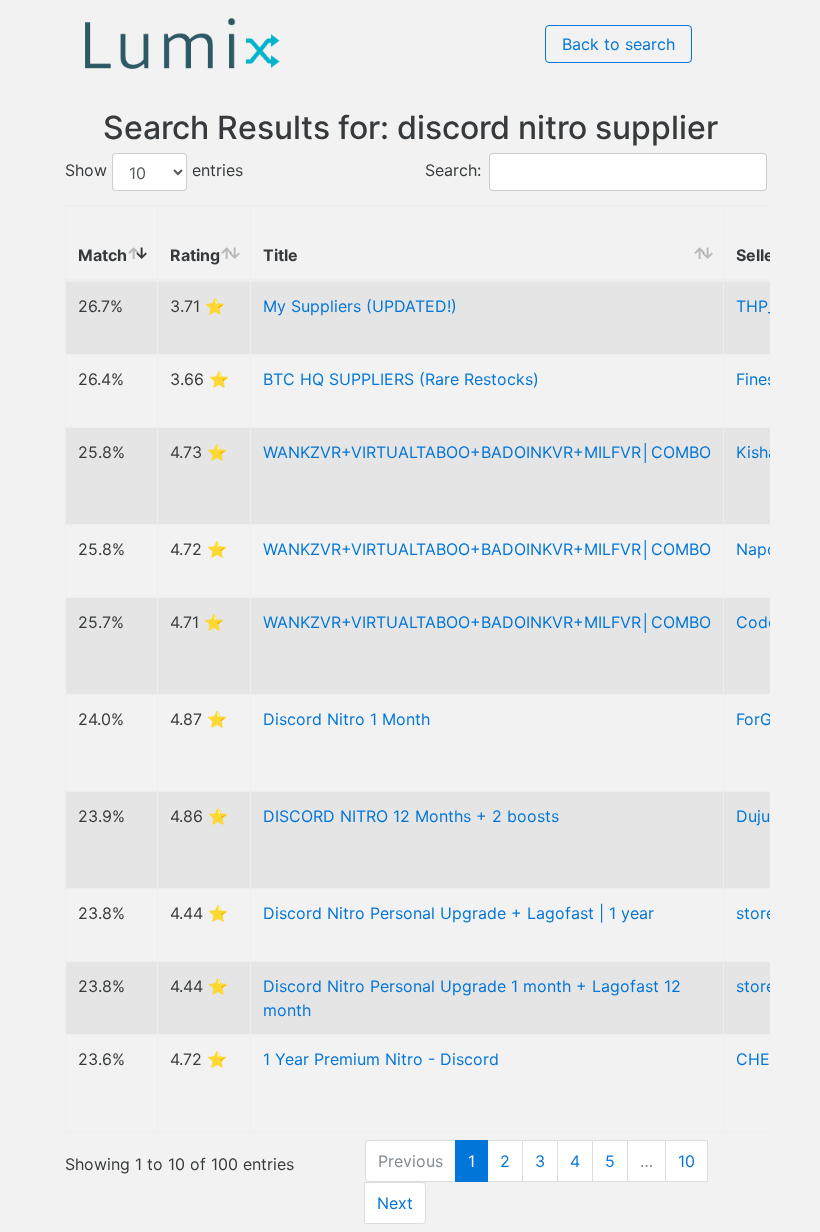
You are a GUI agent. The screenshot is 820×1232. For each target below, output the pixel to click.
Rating (195, 255)
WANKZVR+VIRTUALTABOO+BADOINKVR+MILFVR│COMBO (487, 452)
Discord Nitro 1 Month (346, 719)
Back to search (618, 44)
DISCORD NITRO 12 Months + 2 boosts (411, 816)
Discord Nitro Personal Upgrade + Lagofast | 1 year (458, 913)
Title (280, 255)
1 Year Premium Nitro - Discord (381, 1059)
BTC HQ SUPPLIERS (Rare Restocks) (401, 379)
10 (686, 1161)
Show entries (154, 171)
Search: (453, 171)
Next (395, 1203)
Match (102, 255)
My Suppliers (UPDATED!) (360, 306)
